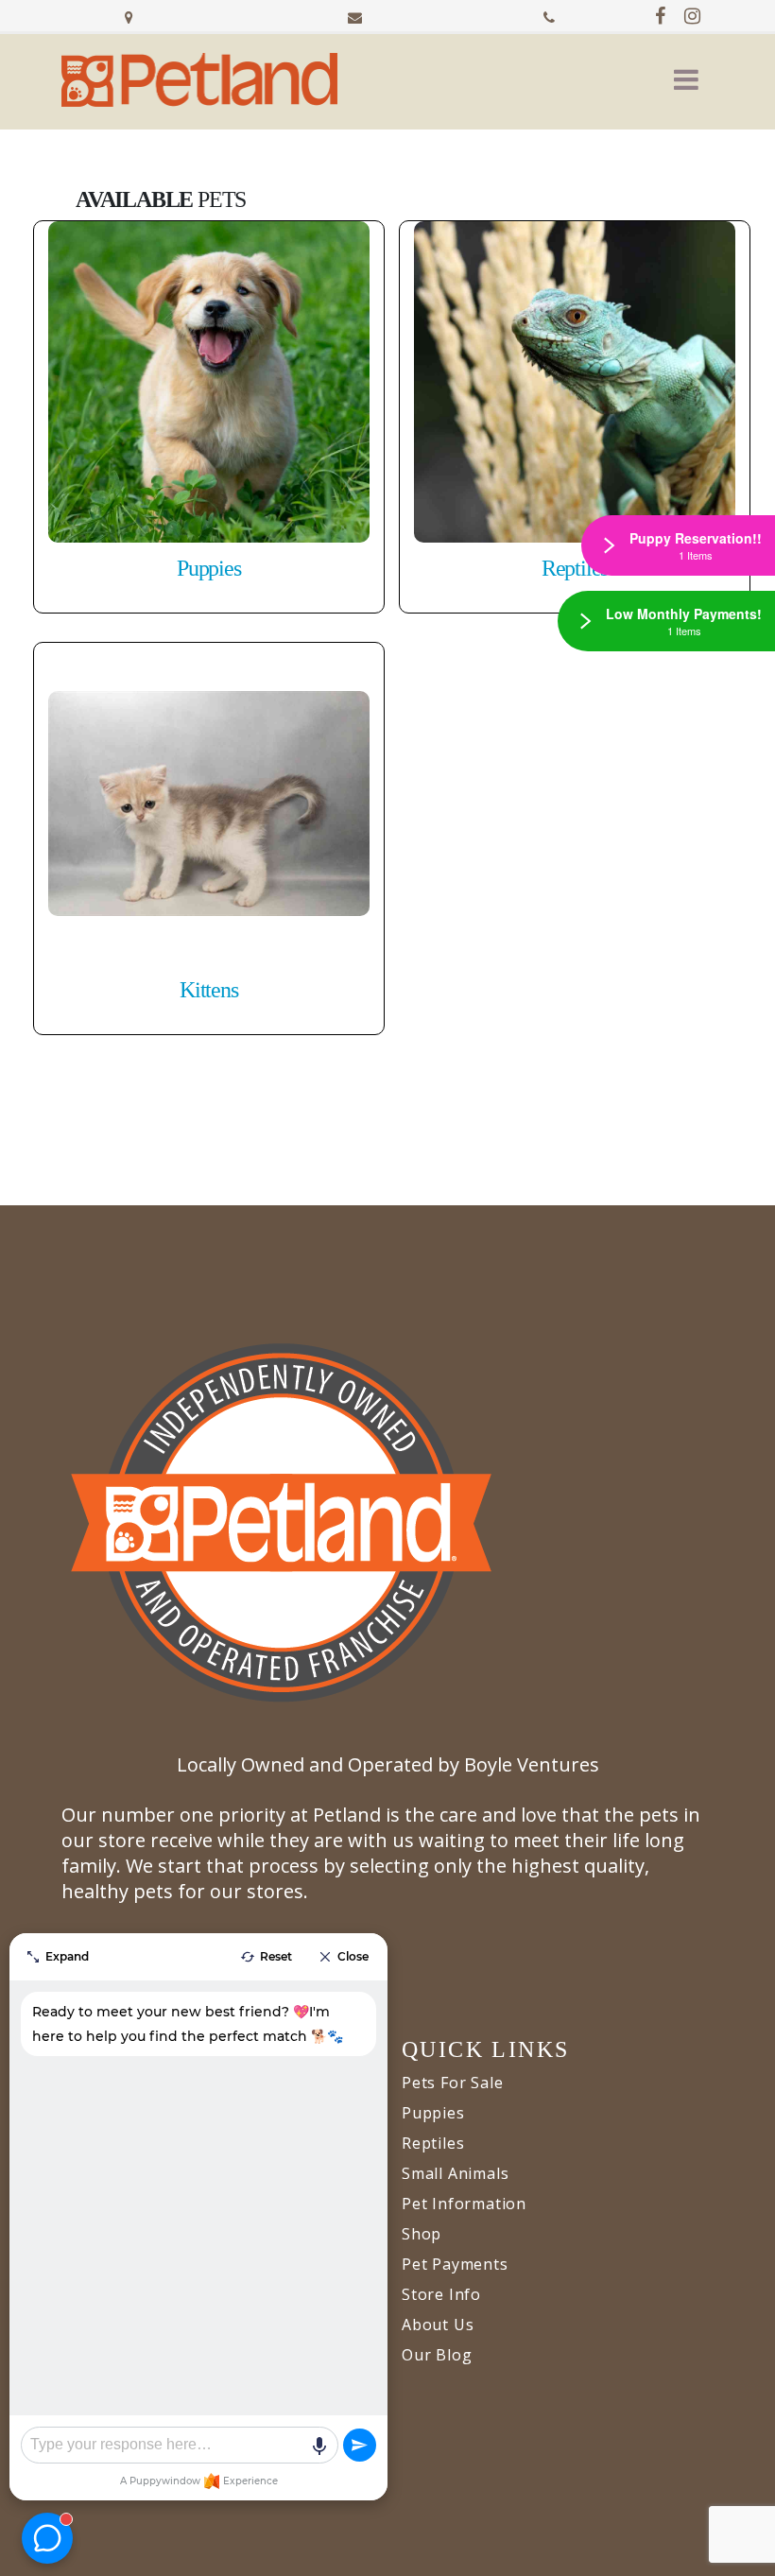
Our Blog (437, 2355)
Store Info (441, 2294)
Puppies (433, 2113)
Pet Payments (455, 2264)
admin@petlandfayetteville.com (355, 15)
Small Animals (455, 2173)
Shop (422, 2234)
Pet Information (464, 2204)
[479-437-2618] (549, 15)
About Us (438, 2325)
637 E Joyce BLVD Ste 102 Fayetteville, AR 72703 (129, 15)
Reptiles (433, 2143)
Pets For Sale (452, 2083)
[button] (686, 79)
